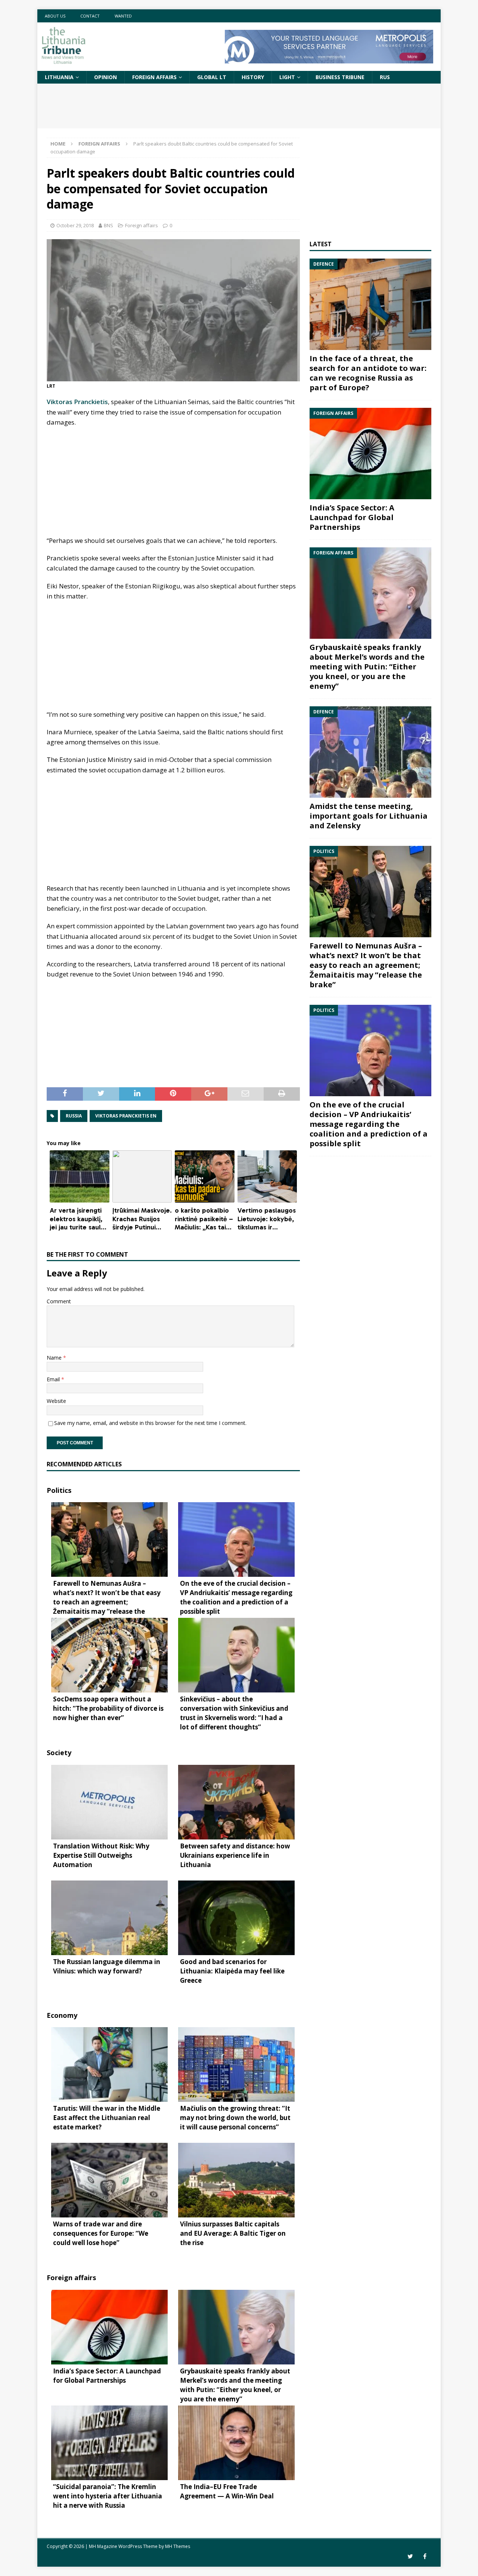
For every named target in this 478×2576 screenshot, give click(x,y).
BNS (108, 225)
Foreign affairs (154, 77)
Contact (90, 16)
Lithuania (59, 77)
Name (55, 1358)
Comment (59, 1301)
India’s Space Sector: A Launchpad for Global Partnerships (352, 517)
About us (55, 16)
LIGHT (287, 77)
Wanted (123, 16)
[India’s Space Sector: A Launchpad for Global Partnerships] (370, 454)
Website (56, 1401)
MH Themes (178, 2546)
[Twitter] (410, 2556)
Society (59, 1753)
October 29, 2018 (75, 225)
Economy (62, 2015)
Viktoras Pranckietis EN (126, 1116)
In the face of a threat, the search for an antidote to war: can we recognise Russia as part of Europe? (368, 373)
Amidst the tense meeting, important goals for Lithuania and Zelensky (369, 816)
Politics (59, 1490)
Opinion (105, 77)
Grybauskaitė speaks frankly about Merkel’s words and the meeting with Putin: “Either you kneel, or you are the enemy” (367, 667)
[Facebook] (425, 2556)
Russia (74, 1116)
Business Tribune (340, 77)
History (253, 77)
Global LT (212, 77)
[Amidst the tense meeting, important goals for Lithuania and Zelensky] (370, 752)
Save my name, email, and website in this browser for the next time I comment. (150, 1423)
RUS (385, 77)
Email (54, 1379)
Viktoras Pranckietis (77, 402)
